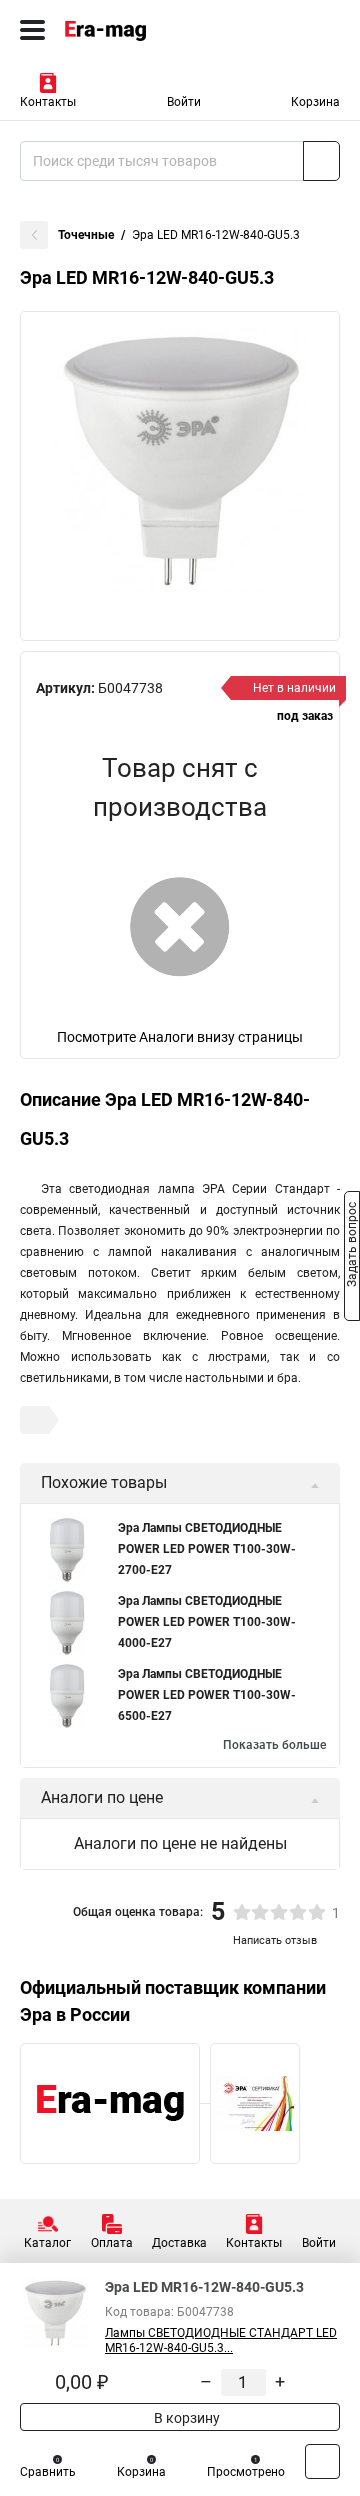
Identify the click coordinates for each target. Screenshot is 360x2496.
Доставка (179, 2243)
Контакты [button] (48, 102)
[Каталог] (32, 30)
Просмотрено (246, 2472)
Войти (184, 102)
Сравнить (48, 2472)
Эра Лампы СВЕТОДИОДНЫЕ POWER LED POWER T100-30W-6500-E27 (207, 1695)
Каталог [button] (47, 2243)
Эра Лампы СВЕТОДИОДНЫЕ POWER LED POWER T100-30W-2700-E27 (207, 1549)
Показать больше (274, 1745)
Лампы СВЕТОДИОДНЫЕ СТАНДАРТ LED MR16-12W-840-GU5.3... (221, 2340)
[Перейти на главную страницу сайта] (150, 30)
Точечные (86, 235)
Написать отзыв (275, 1940)
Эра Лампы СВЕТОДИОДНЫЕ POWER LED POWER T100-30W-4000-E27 (207, 1622)
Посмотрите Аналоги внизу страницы (180, 1037)
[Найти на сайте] (321, 161)
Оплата (112, 2243)
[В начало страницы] (322, 2461)
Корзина (315, 102)
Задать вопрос (352, 1247)
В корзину (185, 2418)
